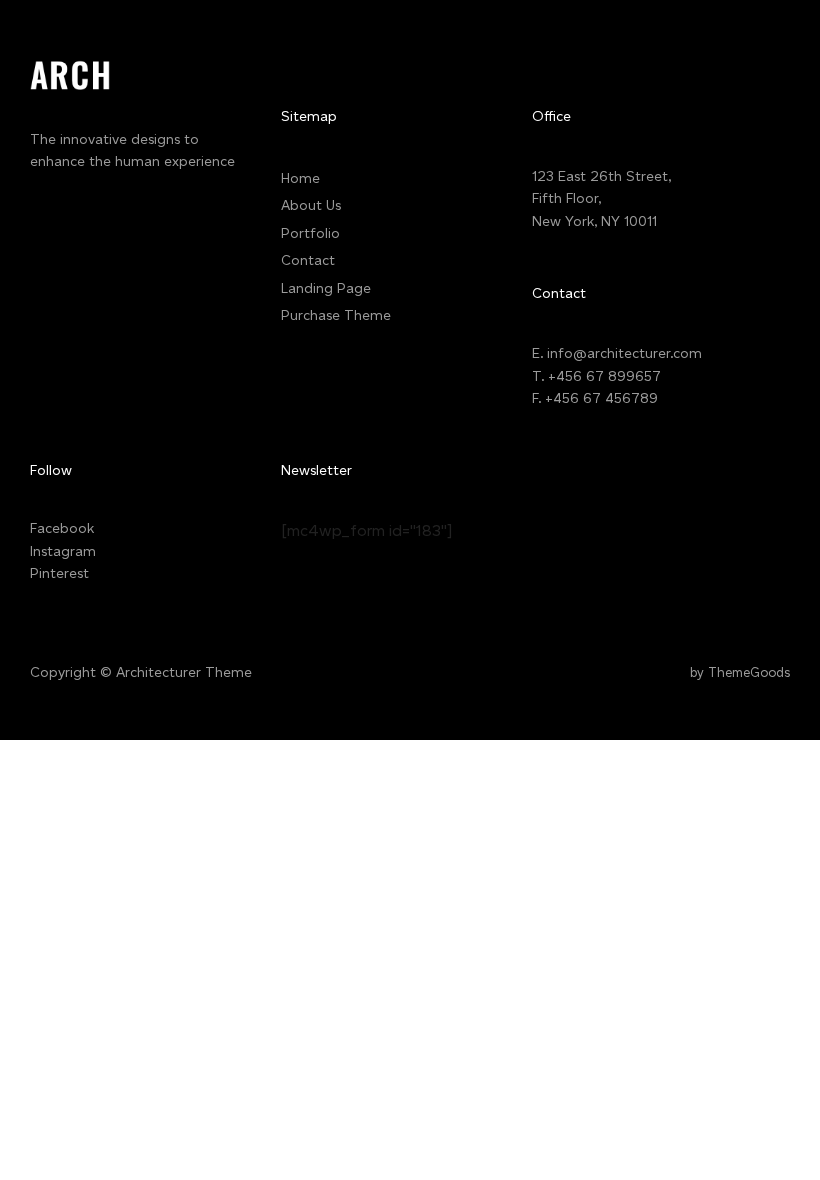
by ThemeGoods (740, 672)
